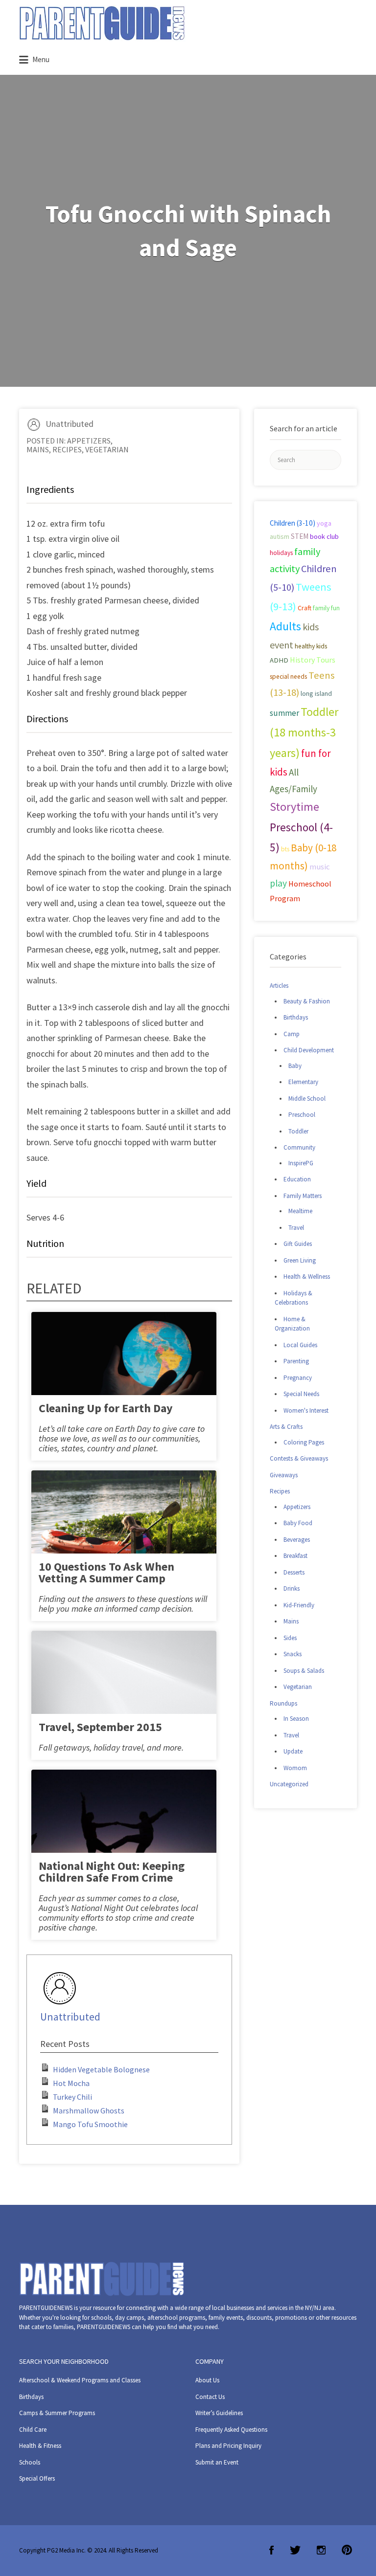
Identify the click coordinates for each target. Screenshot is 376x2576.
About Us (207, 2380)
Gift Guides (298, 1244)
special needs (288, 677)
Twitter (295, 2550)
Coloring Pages (304, 1442)
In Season (296, 1719)
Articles (279, 986)
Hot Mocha (71, 2083)
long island (316, 693)
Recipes (67, 449)
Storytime (294, 807)
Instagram (321, 2550)
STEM (300, 536)
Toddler (298, 1131)
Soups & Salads (304, 1671)
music (320, 867)
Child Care (33, 2430)
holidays (281, 553)
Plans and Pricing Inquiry (228, 2446)
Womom (295, 1768)
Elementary (303, 1082)
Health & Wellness (307, 1277)
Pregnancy (298, 1378)
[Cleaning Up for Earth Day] (124, 1373)
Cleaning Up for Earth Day (106, 1408)
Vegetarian (107, 449)
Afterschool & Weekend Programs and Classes (80, 2380)
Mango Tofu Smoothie (90, 2124)
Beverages (297, 1540)
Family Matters (303, 1196)
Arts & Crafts (286, 1427)
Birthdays (296, 1017)
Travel (296, 1228)
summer (284, 713)
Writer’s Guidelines (219, 2413)
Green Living (300, 1260)
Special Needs (301, 1394)
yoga (324, 523)
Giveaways (284, 1475)
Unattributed (70, 424)
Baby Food (298, 1523)
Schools (30, 2462)
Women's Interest (306, 1410)
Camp (292, 1034)
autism (280, 536)
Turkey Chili (72, 2097)
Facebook (271, 2550)
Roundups (283, 1703)
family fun (326, 608)
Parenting (296, 1361)
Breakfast (295, 1556)
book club (324, 536)
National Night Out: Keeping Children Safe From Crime (112, 1872)
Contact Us (210, 2397)
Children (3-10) (293, 523)
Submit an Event (217, 2462)
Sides (290, 1638)
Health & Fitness (40, 2446)
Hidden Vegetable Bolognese (101, 2069)
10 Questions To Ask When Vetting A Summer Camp (106, 1572)
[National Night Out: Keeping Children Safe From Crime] (124, 1831)
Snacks (293, 1654)
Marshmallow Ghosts (89, 2110)
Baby (295, 1066)
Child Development (309, 1050)
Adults (285, 626)
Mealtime (300, 1211)
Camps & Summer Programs (57, 2413)
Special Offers (37, 2478)
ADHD (279, 660)
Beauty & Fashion (307, 1001)
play (278, 883)
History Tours (313, 660)
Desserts (294, 1572)
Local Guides (300, 1345)
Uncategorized (289, 1784)
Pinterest (347, 2550)
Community (299, 1147)
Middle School (307, 1099)
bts (285, 849)
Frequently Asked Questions (231, 2430)
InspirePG (301, 1163)
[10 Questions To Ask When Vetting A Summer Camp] (124, 1531)
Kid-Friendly (299, 1605)
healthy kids (311, 646)
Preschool (302, 1115)
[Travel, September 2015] (124, 1692)
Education (297, 1179)
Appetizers (89, 441)
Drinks (292, 1588)
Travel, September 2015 (100, 1727)
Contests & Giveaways (299, 1458)
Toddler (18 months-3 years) (304, 732)
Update (293, 1751)
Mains (38, 449)
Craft (305, 608)
